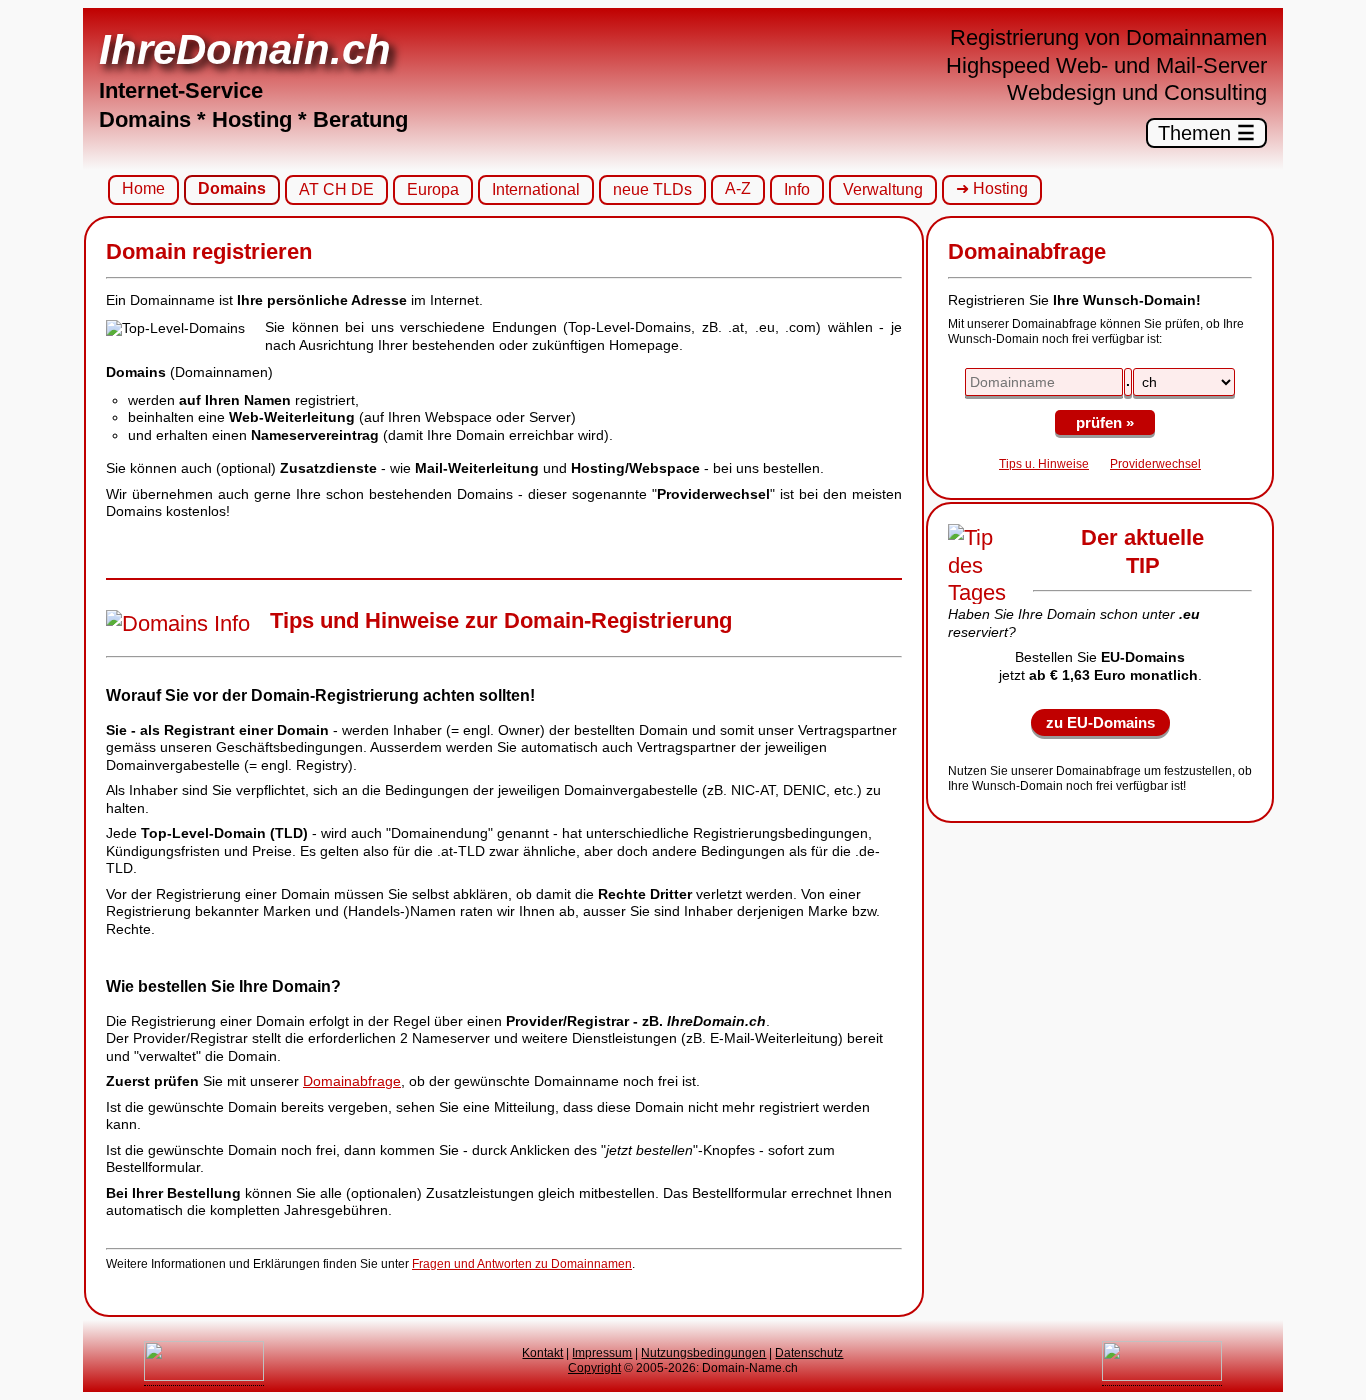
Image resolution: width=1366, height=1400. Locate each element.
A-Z (738, 188)
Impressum (602, 1353)
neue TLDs (652, 189)
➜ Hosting (992, 188)
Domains (232, 188)
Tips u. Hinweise (1044, 464)
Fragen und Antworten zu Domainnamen (522, 1264)
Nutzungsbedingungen (703, 1353)
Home (143, 188)
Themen (1206, 133)
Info (797, 189)
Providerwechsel (1155, 464)
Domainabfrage (352, 1081)
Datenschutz (809, 1353)
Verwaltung (883, 189)
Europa (433, 189)
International (536, 189)
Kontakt (542, 1353)
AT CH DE (336, 189)
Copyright (594, 1368)
